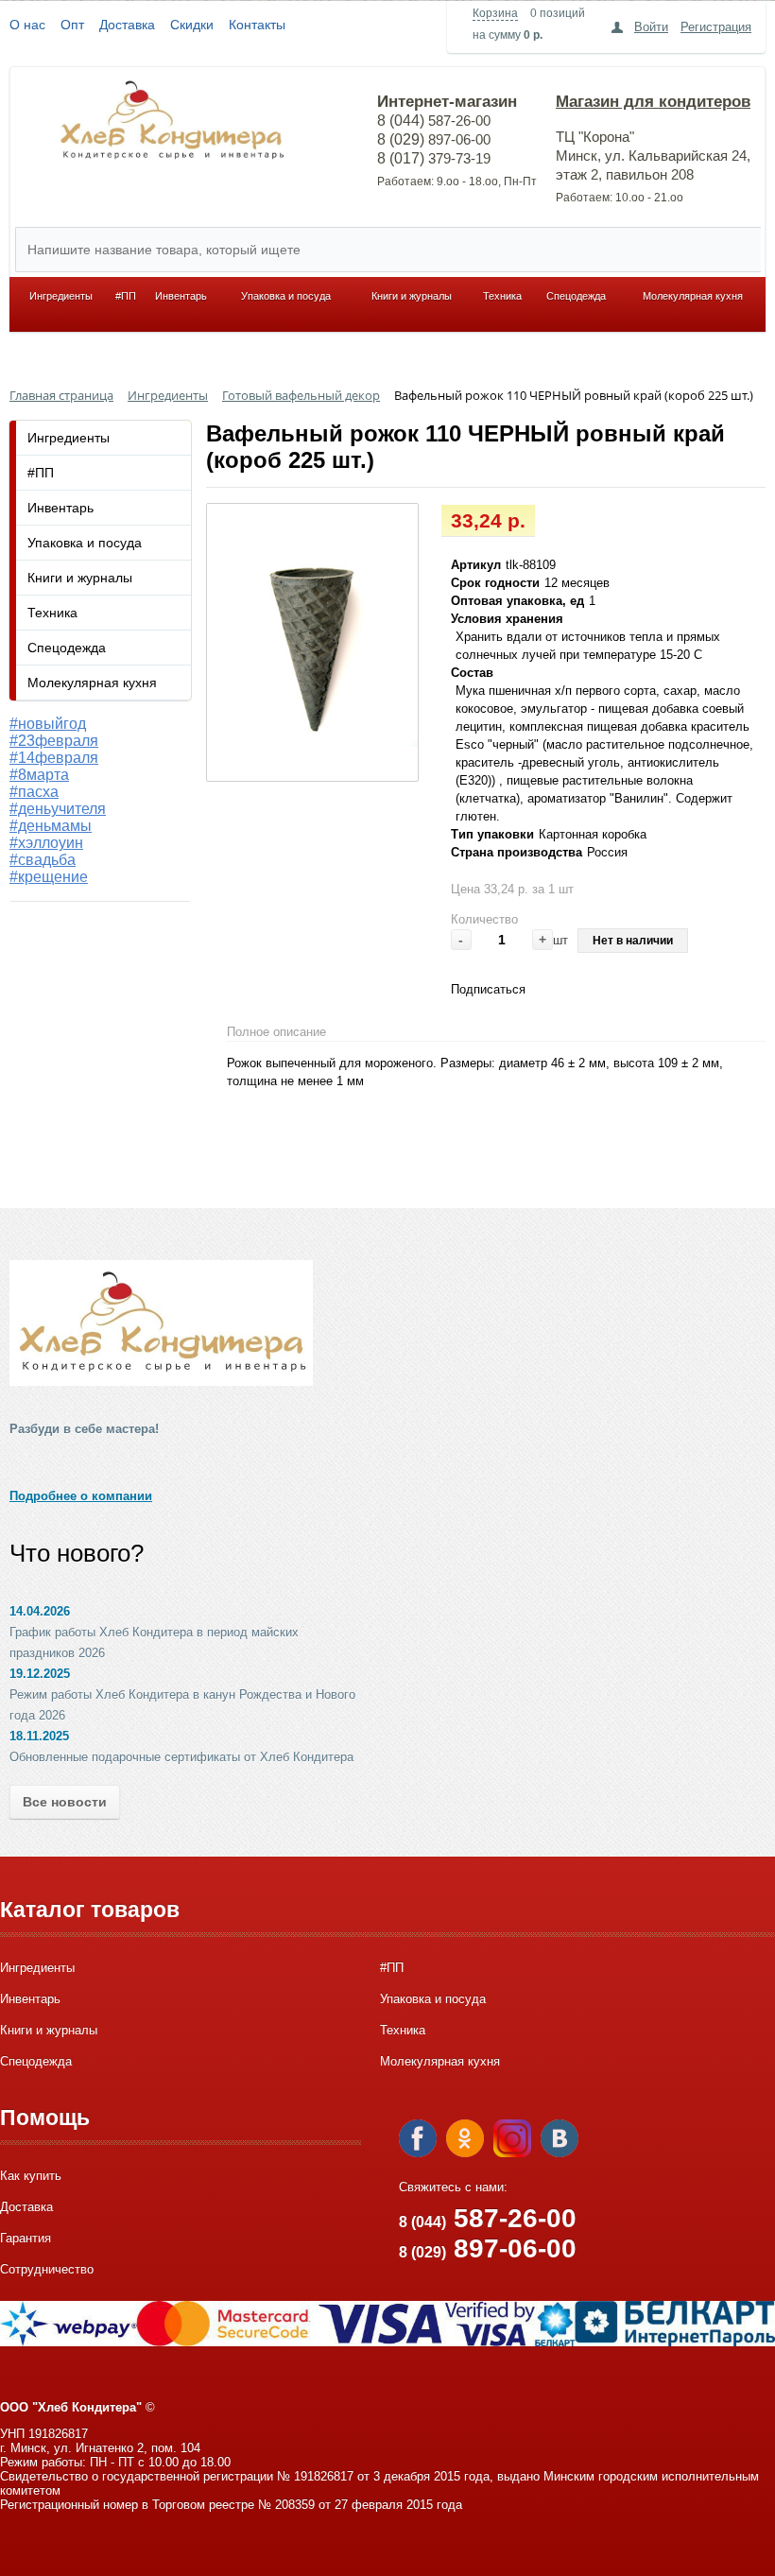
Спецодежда (576, 296)
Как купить (31, 2176)
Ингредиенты (61, 296)
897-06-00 (488, 2248)
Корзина (495, 13)
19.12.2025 (40, 1674)
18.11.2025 (39, 1736)
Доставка (127, 25)
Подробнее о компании (81, 1496)
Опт (72, 25)
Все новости (65, 1802)
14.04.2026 (40, 1611)
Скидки (192, 25)
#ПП (126, 296)
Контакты (257, 25)
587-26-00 (488, 2218)
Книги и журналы (412, 296)
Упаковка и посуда (286, 296)
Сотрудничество (47, 2269)
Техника (502, 296)
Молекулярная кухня (693, 296)
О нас (27, 25)
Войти (651, 27)
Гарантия (26, 2238)
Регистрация (716, 27)
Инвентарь (181, 296)
